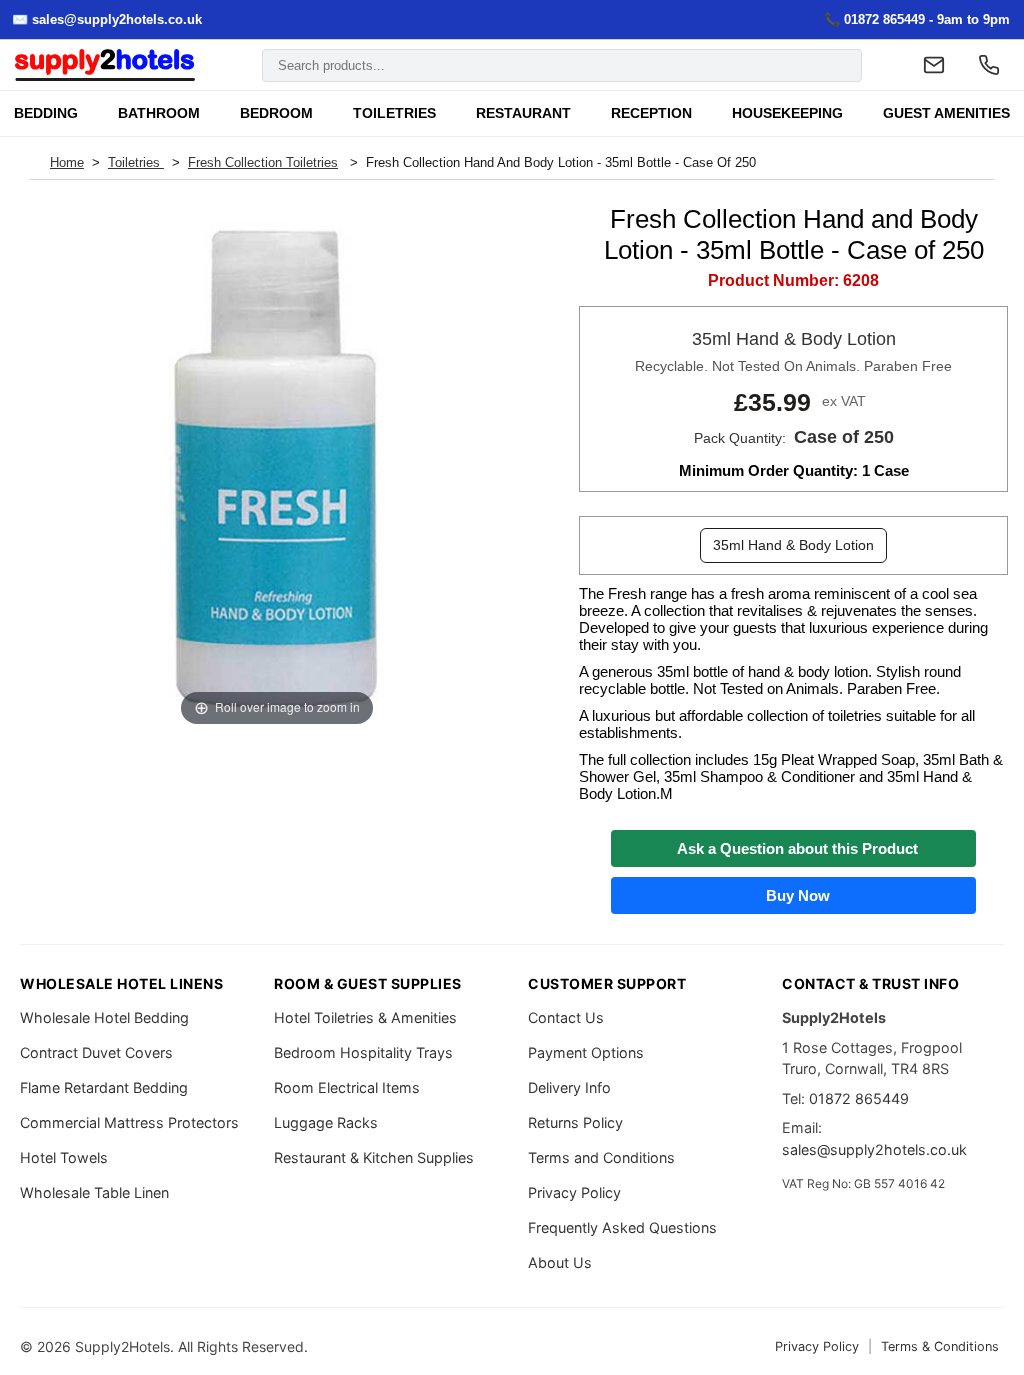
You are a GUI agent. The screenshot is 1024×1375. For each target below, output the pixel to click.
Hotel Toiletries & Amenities (365, 1017)
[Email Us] (934, 65)
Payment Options (586, 1052)
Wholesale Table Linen (94, 1192)
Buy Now (794, 895)
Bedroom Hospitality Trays (363, 1052)
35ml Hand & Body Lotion (793, 545)
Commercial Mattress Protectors (129, 1122)
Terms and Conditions (601, 1157)
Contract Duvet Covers (96, 1052)
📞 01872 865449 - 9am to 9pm (917, 19)
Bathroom (159, 113)
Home (67, 162)
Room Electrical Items (347, 1087)
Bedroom (276, 113)
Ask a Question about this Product (793, 848)
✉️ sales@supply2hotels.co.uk (107, 19)
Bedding (46, 113)
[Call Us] (989, 65)
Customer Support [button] (607, 983)
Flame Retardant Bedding (104, 1087)
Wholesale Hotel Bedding (104, 1017)
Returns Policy (575, 1122)
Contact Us (566, 1017)
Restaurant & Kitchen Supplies (374, 1157)
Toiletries (394, 113)
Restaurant (523, 113)
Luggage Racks (326, 1122)
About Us (560, 1262)
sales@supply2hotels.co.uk (874, 1149)
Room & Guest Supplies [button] (368, 983)
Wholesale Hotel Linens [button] (121, 983)
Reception (651, 113)
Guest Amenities (946, 113)
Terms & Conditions (940, 1346)
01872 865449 (859, 1098)
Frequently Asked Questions (622, 1227)
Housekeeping (787, 113)
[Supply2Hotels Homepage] (105, 65)
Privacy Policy (574, 1192)
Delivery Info (569, 1087)
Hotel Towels (64, 1157)
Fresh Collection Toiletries (263, 162)
